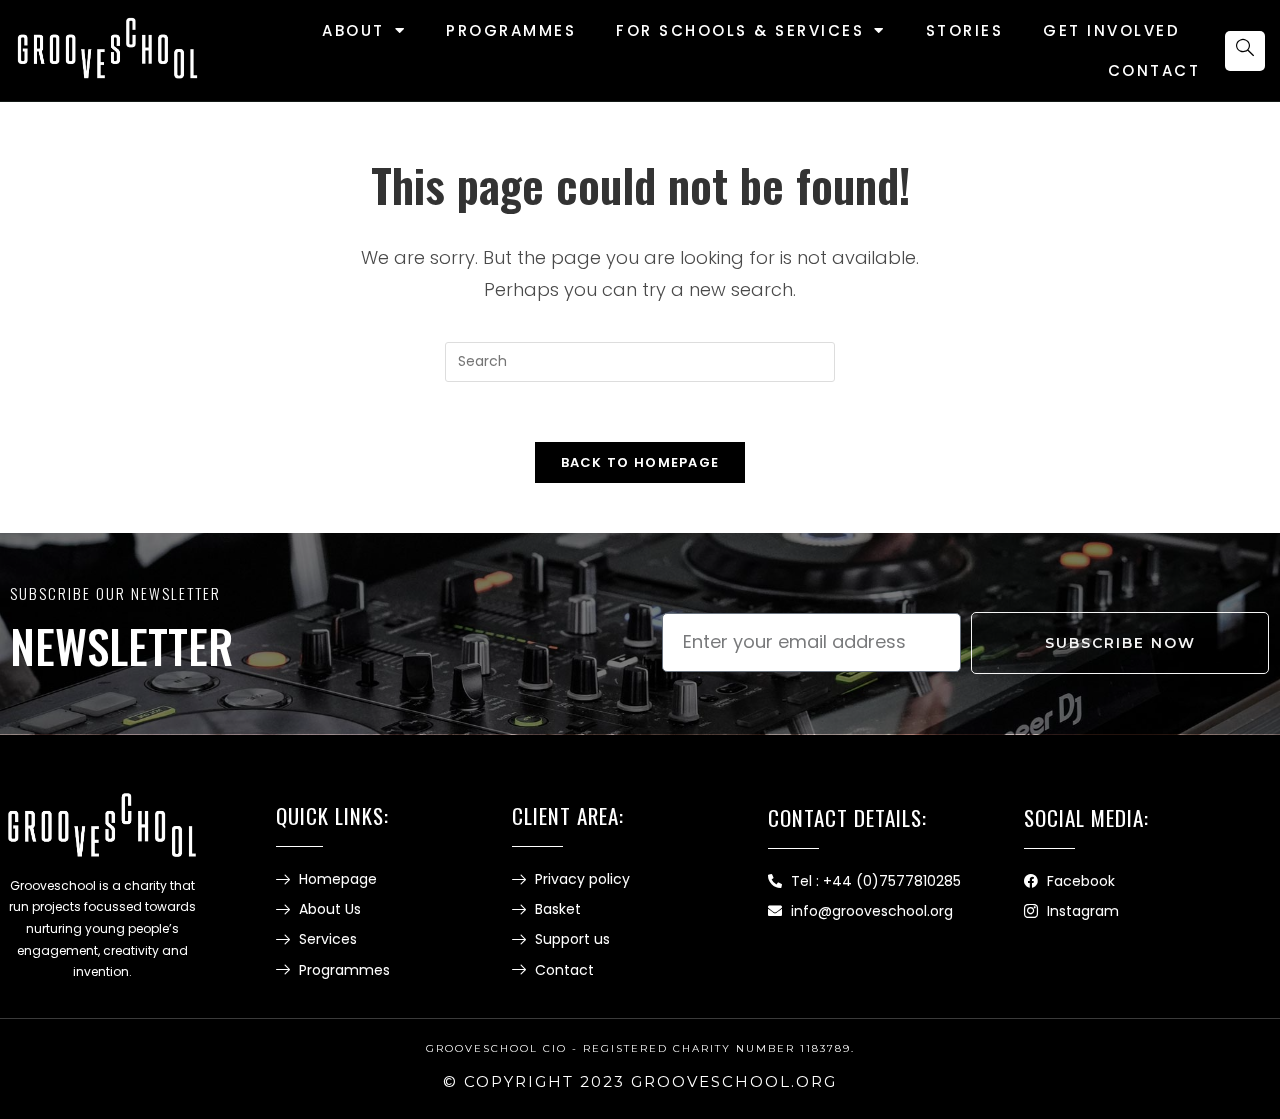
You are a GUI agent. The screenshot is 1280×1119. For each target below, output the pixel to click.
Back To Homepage (640, 462)
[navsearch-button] (1245, 51)
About (353, 30)
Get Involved (1111, 30)
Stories (965, 30)
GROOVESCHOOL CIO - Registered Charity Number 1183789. (640, 1048)
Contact (1154, 70)
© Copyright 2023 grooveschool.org (640, 1081)
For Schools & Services (740, 30)
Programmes (511, 30)
